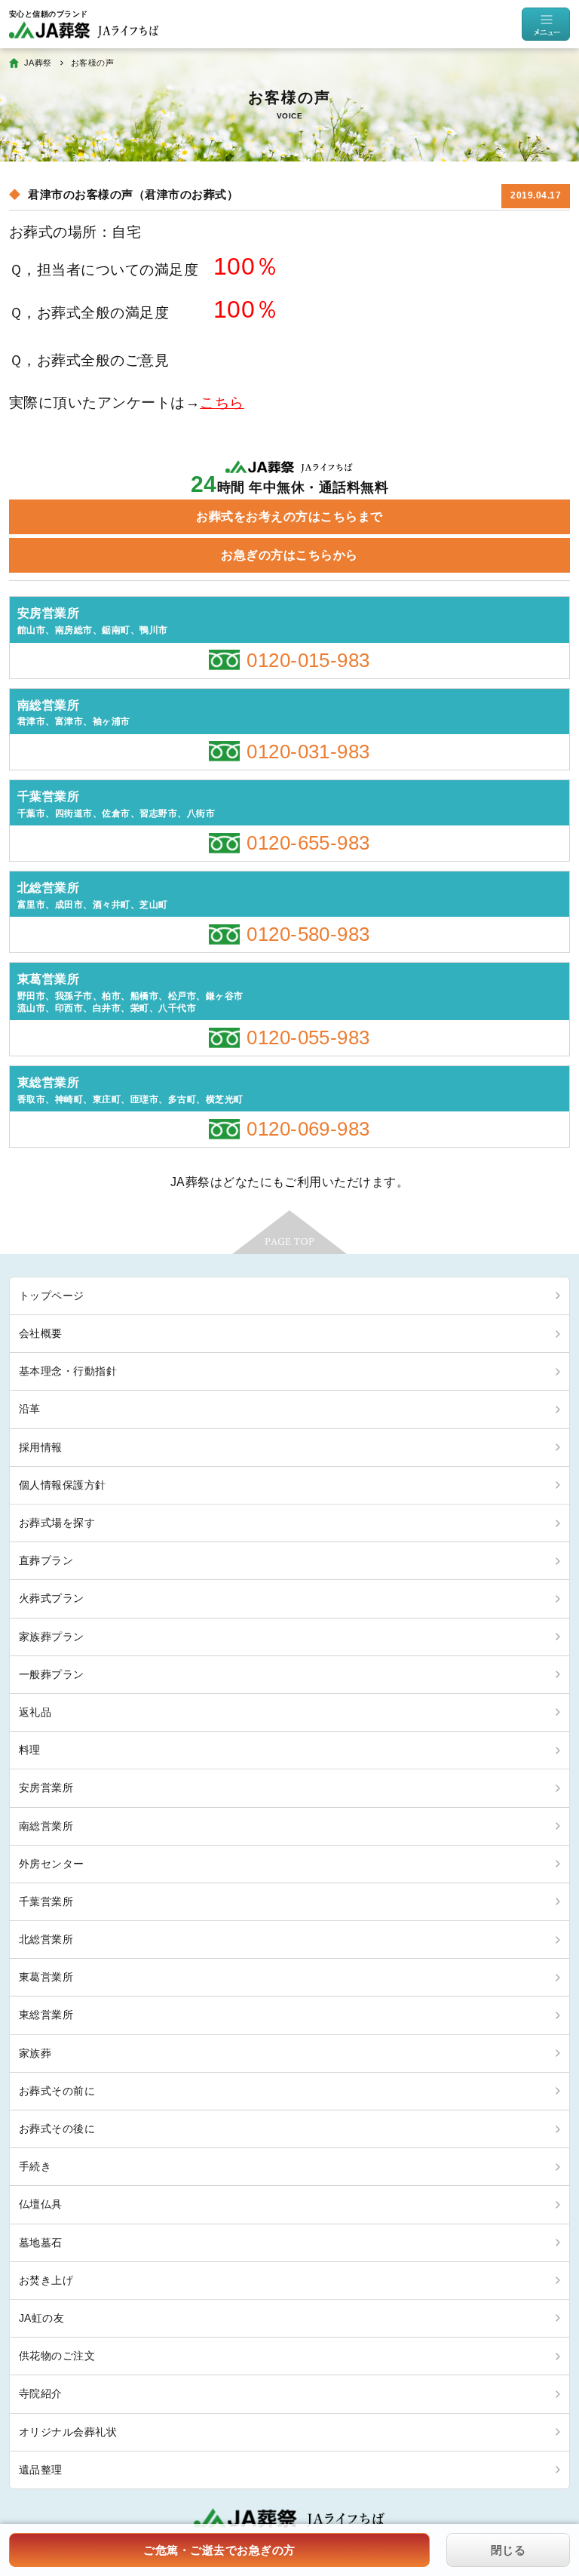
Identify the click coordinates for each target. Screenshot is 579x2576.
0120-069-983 (308, 1129)
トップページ (52, 1296)
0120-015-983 (308, 660)
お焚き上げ (46, 2280)
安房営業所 (46, 1788)
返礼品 (35, 1712)
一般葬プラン (52, 1674)
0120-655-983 (308, 843)
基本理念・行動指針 (68, 1371)
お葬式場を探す (57, 1523)
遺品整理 (41, 2470)
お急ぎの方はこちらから (289, 555)
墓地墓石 (41, 2242)
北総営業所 (46, 1939)
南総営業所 (46, 1826)
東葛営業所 (46, 1977)
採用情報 (41, 1447)
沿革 (30, 1409)
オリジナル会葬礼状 (68, 2432)
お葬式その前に (57, 2091)
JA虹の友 (41, 2318)
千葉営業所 (46, 1901)
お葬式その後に (57, 2129)
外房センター (52, 1864)
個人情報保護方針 (63, 1485)
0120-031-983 (308, 752)
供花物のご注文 (57, 2356)
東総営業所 (46, 2015)
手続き (35, 2166)
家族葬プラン (52, 1637)
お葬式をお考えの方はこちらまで (289, 516)
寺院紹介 (41, 2393)
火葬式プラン (52, 1598)
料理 (30, 1750)
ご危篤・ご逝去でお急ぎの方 (219, 2550)
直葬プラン (46, 1560)
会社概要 (41, 1333)
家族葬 (35, 2053)
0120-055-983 (308, 1037)
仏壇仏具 (41, 2204)
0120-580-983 (308, 934)
